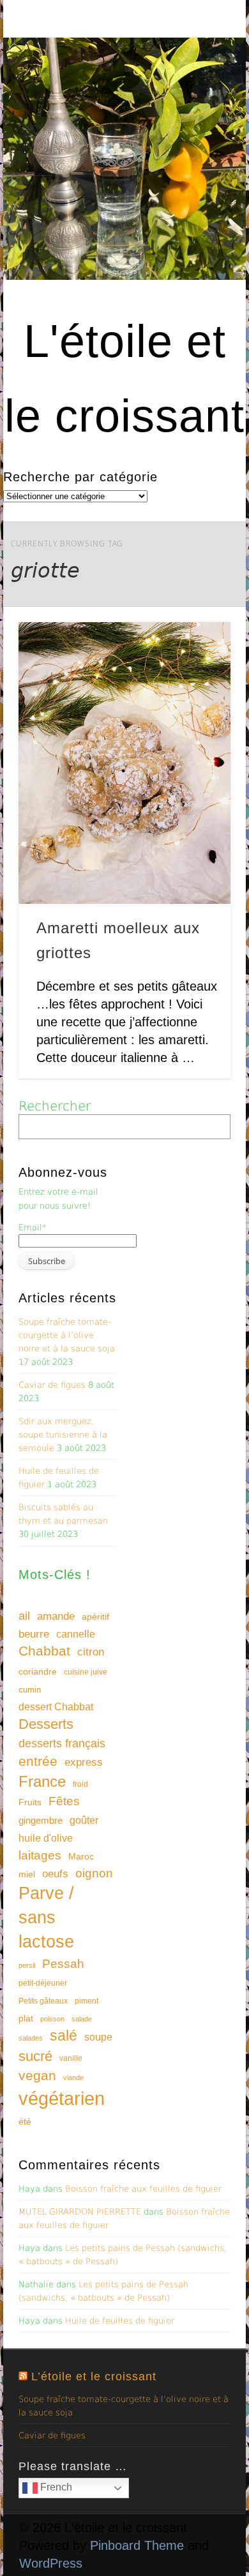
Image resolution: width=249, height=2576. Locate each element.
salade (82, 2019)
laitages (40, 1855)
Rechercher (55, 1106)
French (55, 2487)
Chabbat (44, 1651)
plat (26, 2018)
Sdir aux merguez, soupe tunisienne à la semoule (63, 1435)
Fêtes (64, 1801)
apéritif (95, 1617)
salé (64, 2035)
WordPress (51, 2563)
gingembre (41, 1820)
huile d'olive (46, 1838)
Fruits (30, 1802)
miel (27, 1874)
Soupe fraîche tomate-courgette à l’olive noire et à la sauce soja (67, 1335)
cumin (30, 1690)
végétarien (62, 2098)
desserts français (62, 1743)
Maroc (81, 1856)
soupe (98, 2037)
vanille (71, 2058)
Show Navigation (199, 114)
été (25, 2121)
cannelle (76, 1634)
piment (87, 2001)
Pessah (63, 1964)
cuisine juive (86, 1672)
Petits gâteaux (43, 2001)
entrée (38, 1761)
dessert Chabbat (56, 1707)
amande (56, 1616)
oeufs (55, 1874)
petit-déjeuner (43, 1983)
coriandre (38, 1671)
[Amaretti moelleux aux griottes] (124, 763)
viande (73, 2078)
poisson (52, 2019)
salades (31, 2038)
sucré (35, 2056)
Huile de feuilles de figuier (120, 2321)
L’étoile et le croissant (94, 2376)
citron (91, 1652)
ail (24, 1616)
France (42, 1781)
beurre (34, 1634)
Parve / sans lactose (46, 1917)
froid (80, 1784)
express (84, 1762)
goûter (84, 1820)
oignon (94, 1873)
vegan (37, 2075)
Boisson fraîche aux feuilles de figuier (143, 2189)
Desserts (46, 1724)
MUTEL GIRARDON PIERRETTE (80, 2212)
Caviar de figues (52, 1385)
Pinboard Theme (137, 2545)
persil (27, 1965)
